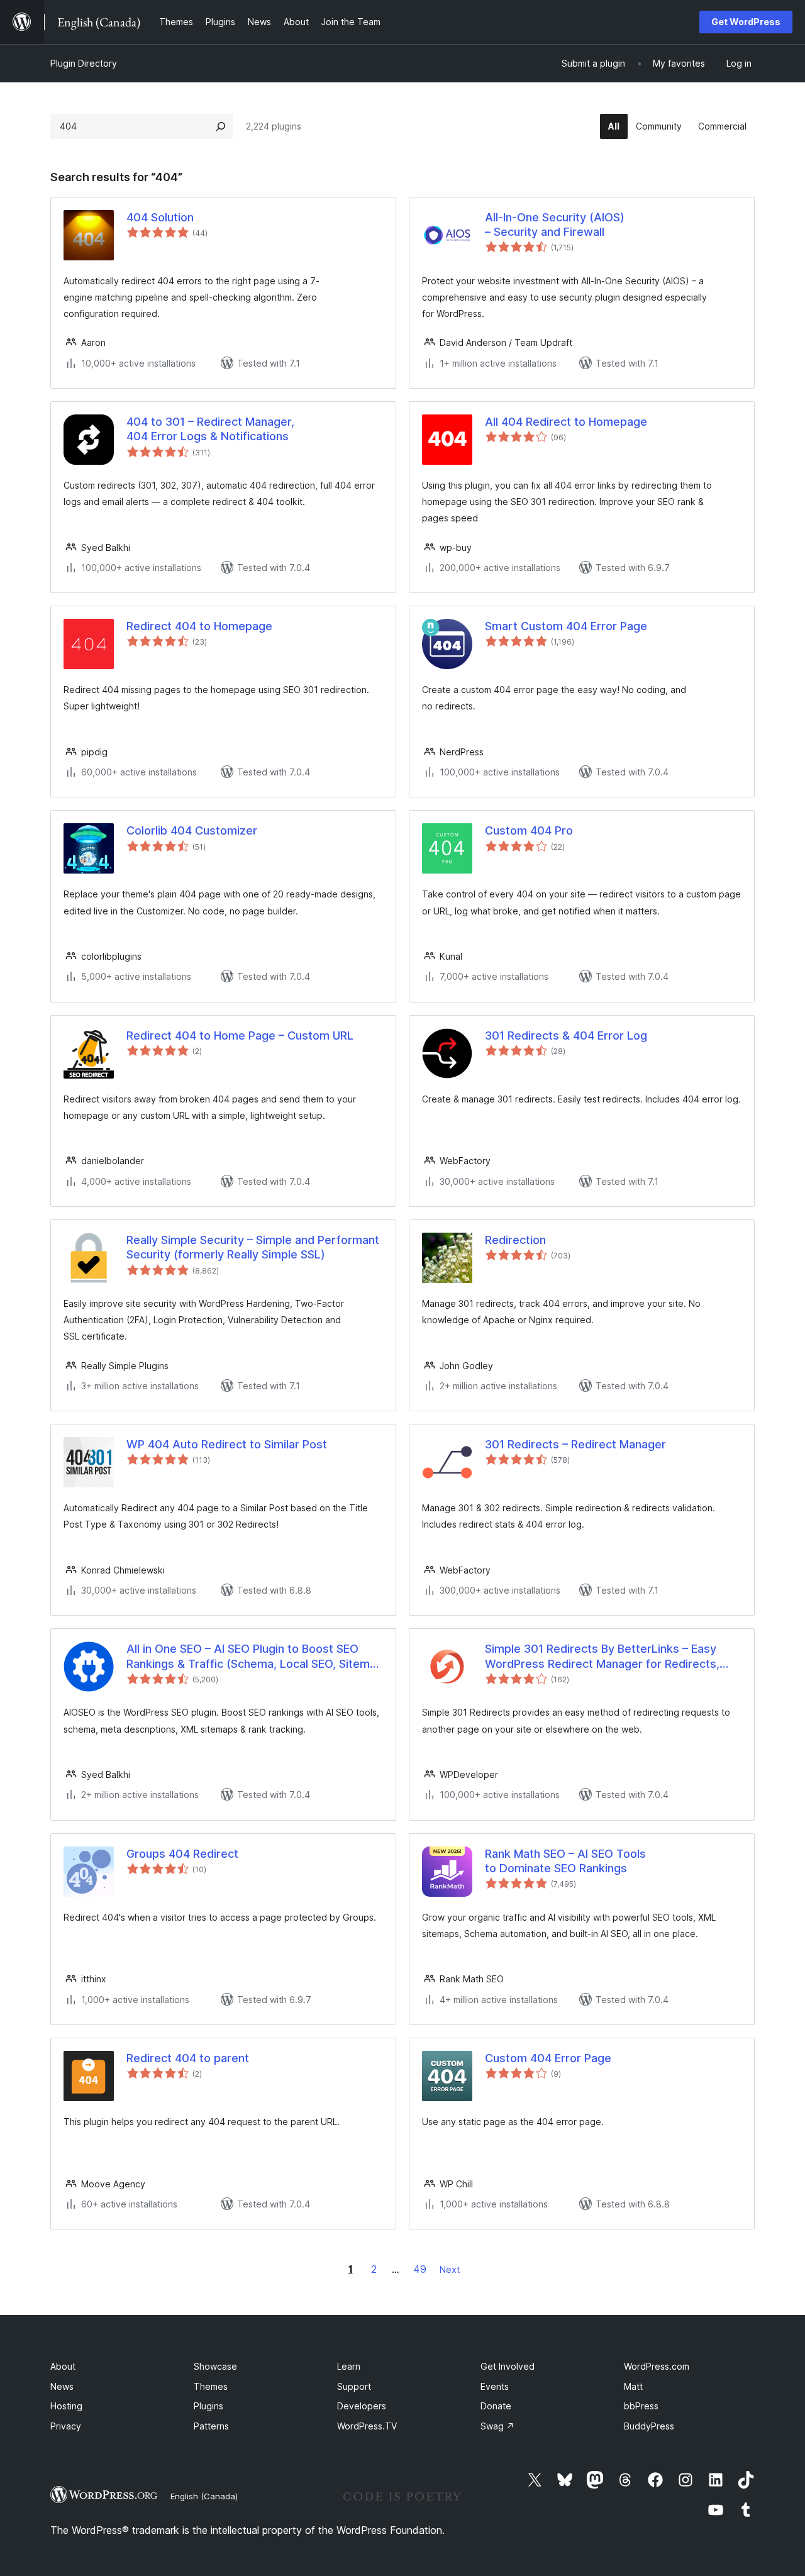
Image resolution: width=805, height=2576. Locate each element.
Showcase (215, 2366)
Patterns (211, 2426)
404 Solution (160, 217)
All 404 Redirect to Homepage (566, 422)
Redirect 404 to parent (188, 2058)
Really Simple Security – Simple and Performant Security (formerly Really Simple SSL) (253, 1247)
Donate (496, 2406)
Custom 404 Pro (529, 830)
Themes (211, 2386)
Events (495, 2386)
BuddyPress (649, 2426)
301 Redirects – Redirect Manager (575, 1444)
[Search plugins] (221, 126)
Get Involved (508, 2366)
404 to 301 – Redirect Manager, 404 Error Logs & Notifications (210, 429)
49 (420, 2269)
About (63, 2366)
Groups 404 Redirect (182, 1854)
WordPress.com (657, 2366)
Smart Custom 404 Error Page (566, 626)
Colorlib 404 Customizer (192, 830)
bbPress (641, 2406)
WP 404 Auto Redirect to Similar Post (227, 1444)
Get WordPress (746, 22)
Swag (497, 2426)
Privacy (66, 2426)
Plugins (208, 2406)
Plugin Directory (84, 63)
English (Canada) (204, 2496)
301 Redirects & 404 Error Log (566, 1035)
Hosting (66, 2406)
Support (354, 2386)
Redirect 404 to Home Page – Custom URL (240, 1035)
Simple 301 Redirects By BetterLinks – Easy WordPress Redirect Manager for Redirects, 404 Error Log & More (602, 1657)
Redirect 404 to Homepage (199, 626)
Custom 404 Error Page (548, 2058)
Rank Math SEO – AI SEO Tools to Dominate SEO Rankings (565, 1861)
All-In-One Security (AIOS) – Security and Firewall (555, 225)
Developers (362, 2406)
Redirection (515, 1240)
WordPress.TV (367, 2426)
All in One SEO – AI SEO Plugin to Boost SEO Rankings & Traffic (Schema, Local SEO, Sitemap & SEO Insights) (255, 1657)
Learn (349, 2366)
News (62, 2386)
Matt (633, 2386)
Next (450, 2269)
